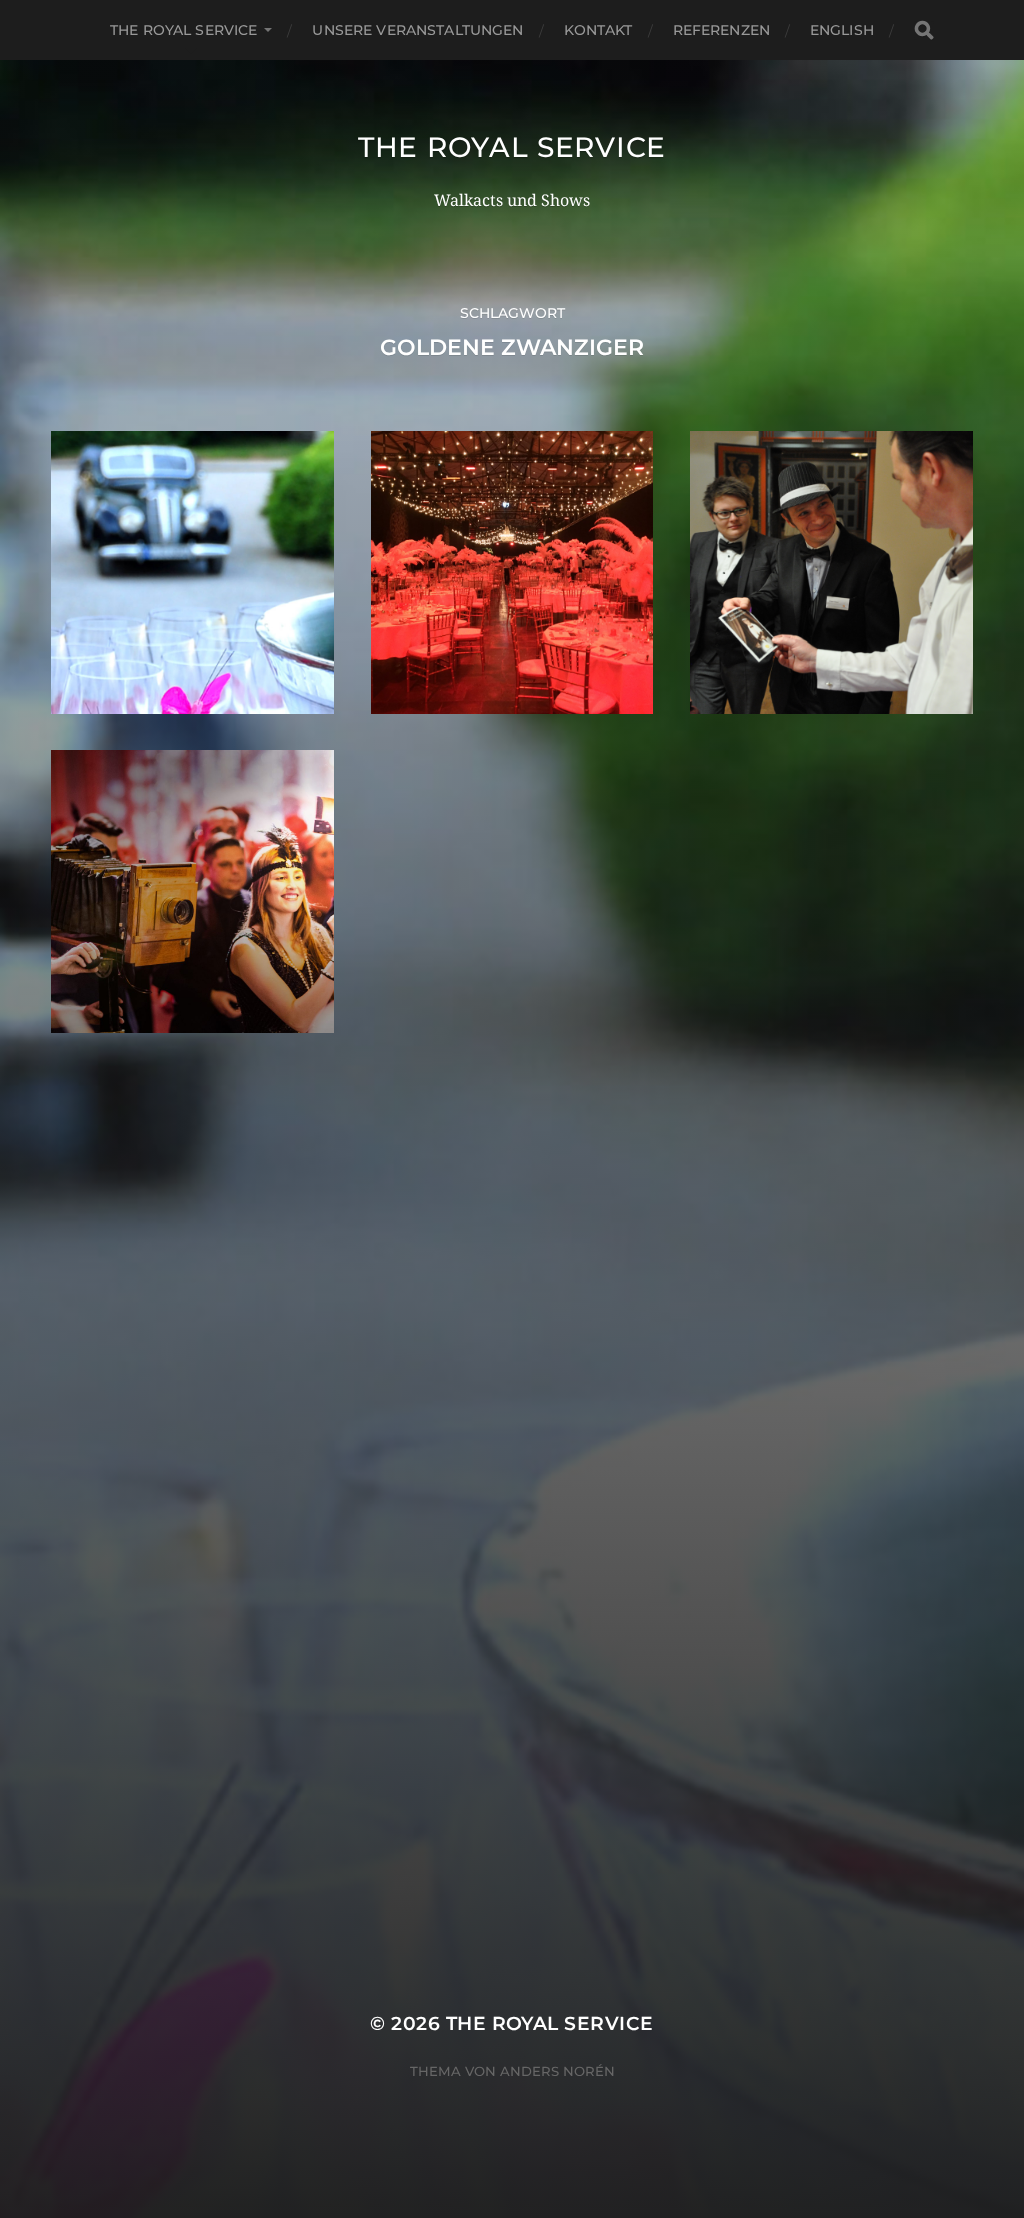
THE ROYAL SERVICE (183, 30)
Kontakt (598, 30)
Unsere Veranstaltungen (417, 30)
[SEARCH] (924, 30)
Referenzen (721, 30)
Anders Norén (557, 2071)
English (842, 30)
